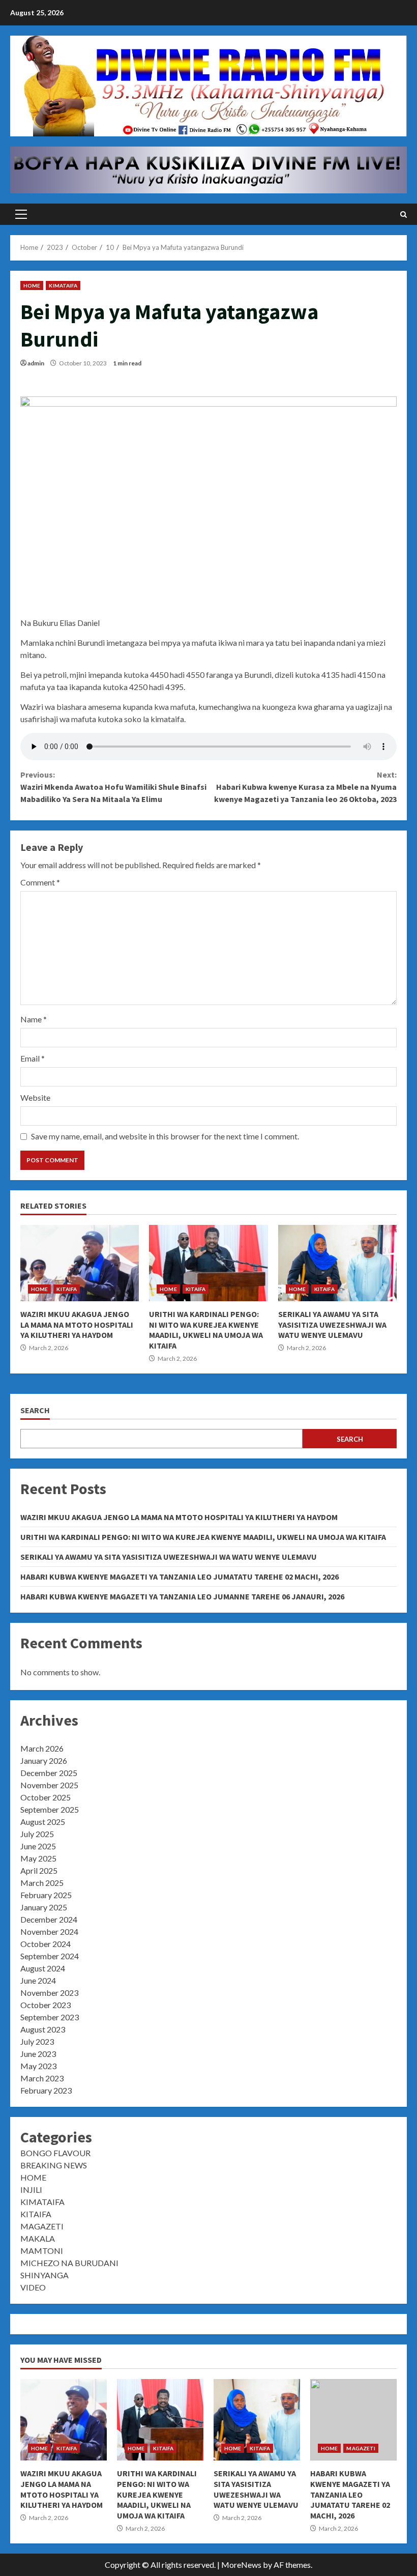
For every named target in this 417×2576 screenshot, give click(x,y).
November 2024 (49, 1931)
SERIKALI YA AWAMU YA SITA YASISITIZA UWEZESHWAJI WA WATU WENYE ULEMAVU (337, 1263)
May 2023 (38, 2066)
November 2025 (49, 1785)
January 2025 (44, 1907)
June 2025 (38, 1846)
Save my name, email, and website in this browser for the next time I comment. (165, 1136)
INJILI (31, 2189)
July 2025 (37, 1834)
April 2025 (39, 1870)
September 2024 (50, 1956)
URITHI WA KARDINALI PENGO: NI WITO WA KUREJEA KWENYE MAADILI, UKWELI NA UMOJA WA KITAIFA (208, 1263)
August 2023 (43, 2029)
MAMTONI (42, 2251)
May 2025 (38, 1858)
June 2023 (38, 2054)
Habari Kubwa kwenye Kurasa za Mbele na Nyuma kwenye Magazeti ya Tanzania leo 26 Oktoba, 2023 (305, 787)
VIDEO (33, 2287)
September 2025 (50, 1809)
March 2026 (42, 1748)
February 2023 (46, 2090)
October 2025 (46, 1797)
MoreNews (241, 2565)
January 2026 (44, 1761)
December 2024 (49, 1919)
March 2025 (42, 1883)
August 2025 (43, 1822)
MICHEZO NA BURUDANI (69, 2263)
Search (35, 1410)
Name (34, 1019)
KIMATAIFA (63, 285)
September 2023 (50, 2017)
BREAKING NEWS (54, 2165)
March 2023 (42, 2078)
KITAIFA (67, 1289)
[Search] (404, 214)
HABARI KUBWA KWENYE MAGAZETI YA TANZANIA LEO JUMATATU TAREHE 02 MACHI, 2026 (180, 1577)
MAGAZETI (42, 2226)
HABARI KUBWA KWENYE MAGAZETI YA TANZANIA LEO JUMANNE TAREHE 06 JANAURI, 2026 (182, 1596)
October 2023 (46, 2005)
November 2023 (49, 1993)
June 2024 (38, 1980)
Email (33, 1058)
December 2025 (49, 1773)
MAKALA (38, 2238)
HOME (32, 285)
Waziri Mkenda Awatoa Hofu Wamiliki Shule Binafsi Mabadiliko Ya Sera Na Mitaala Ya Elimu (113, 787)
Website (35, 1097)
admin (36, 363)
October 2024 (46, 1944)
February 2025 (46, 1895)
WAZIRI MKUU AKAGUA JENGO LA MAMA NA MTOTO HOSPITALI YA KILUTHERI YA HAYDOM (80, 1263)
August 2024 (43, 1968)
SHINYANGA (44, 2275)
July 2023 (37, 2041)
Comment (40, 882)
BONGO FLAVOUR (55, 2153)
